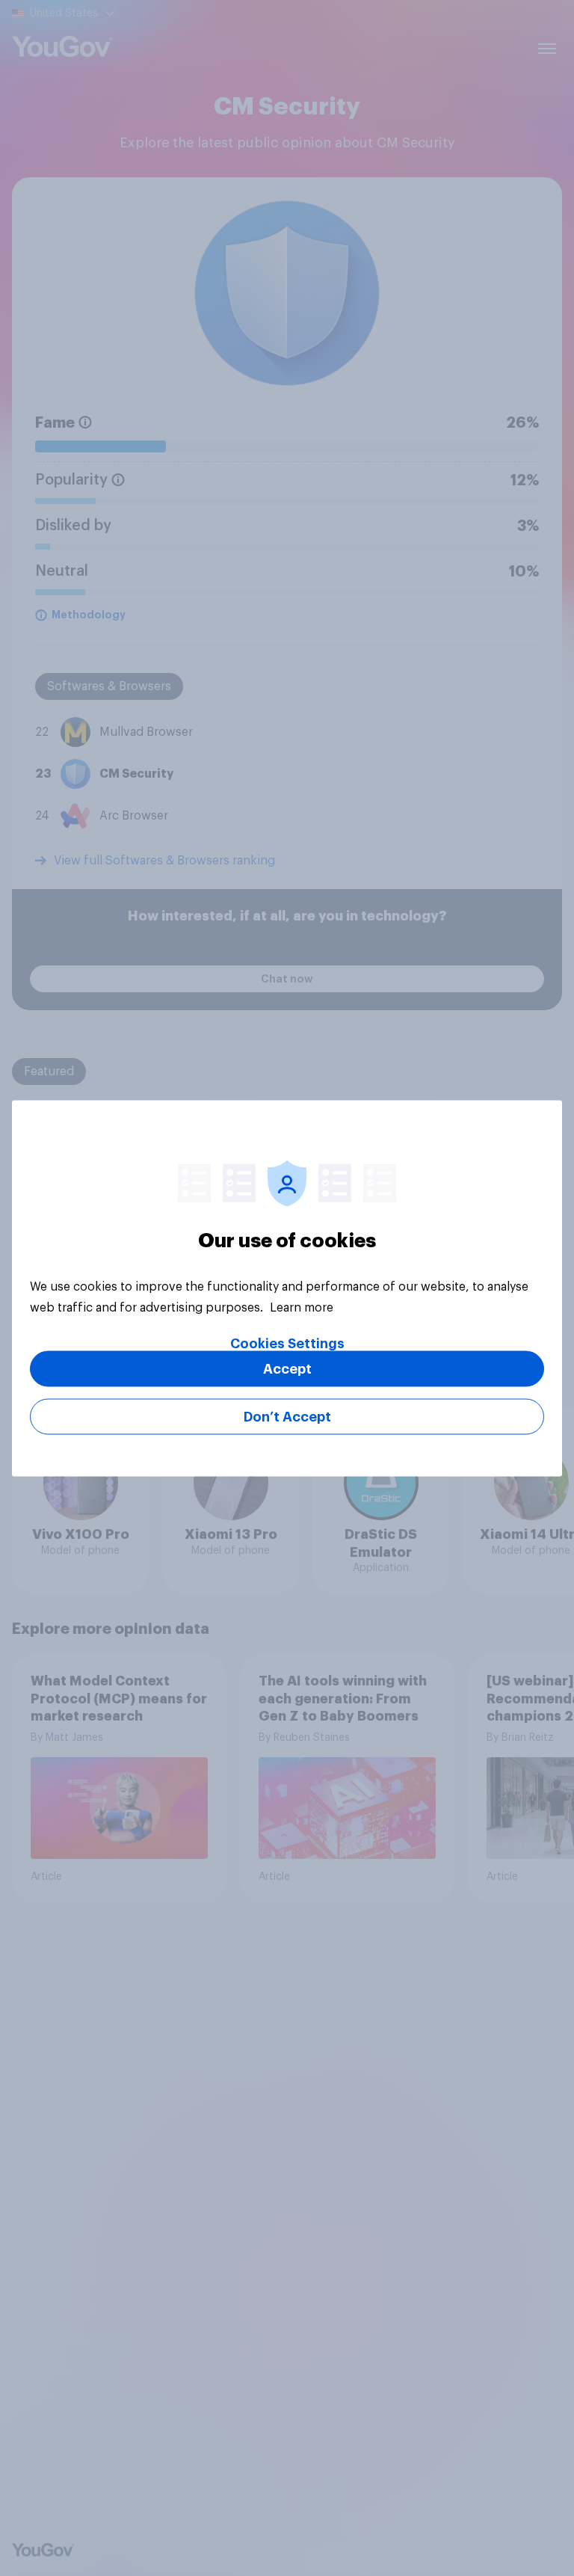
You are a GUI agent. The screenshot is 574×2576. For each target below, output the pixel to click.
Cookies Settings (287, 1343)
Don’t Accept (287, 1416)
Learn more (302, 1307)
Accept (287, 1368)
